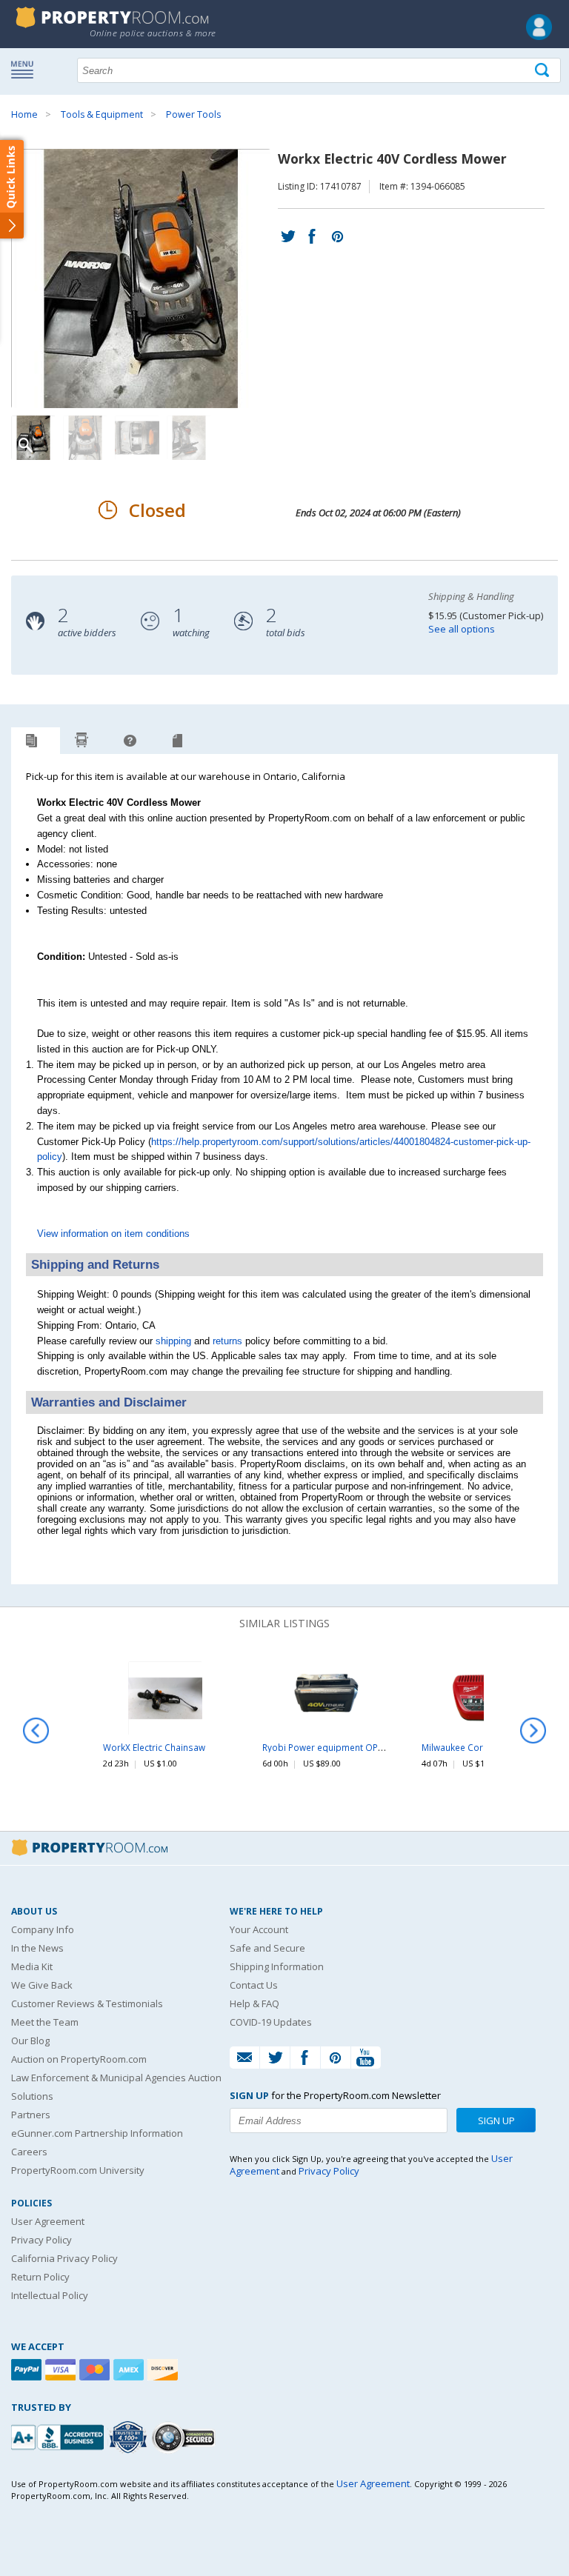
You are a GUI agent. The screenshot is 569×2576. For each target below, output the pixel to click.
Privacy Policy (41, 2240)
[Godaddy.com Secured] (186, 2437)
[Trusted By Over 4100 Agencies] (130, 2437)
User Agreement (48, 2221)
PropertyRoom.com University (78, 2170)
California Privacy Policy (64, 2258)
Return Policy (40, 2277)
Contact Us (254, 1985)
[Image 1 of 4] (144, 278)
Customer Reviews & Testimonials (87, 2003)
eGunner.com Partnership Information (97, 2133)
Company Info (43, 1929)
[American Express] (130, 2370)
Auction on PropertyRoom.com (79, 2059)
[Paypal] (28, 2370)
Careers (29, 2152)
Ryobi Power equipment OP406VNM (337, 1747)
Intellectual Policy (50, 2295)
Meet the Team (45, 2022)
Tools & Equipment (102, 114)
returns (227, 1341)
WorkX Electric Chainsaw (154, 1747)
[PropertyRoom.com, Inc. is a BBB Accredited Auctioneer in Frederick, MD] (59, 2436)
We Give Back (42, 1985)
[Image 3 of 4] (137, 438)
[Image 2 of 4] (85, 438)
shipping (173, 1341)
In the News (37, 1948)
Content (14, 188)
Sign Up (496, 2120)
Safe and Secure (267, 1948)
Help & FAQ (254, 2003)
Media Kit (32, 1966)
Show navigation (26, 69)
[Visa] (62, 2370)
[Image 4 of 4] (189, 438)
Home (24, 114)
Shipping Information (277, 1966)
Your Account (259, 1929)
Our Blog (30, 2041)
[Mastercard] (96, 2370)
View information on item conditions (113, 1234)
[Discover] (164, 2370)
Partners (31, 2115)
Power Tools (193, 114)
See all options (462, 629)
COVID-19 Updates (271, 2022)
